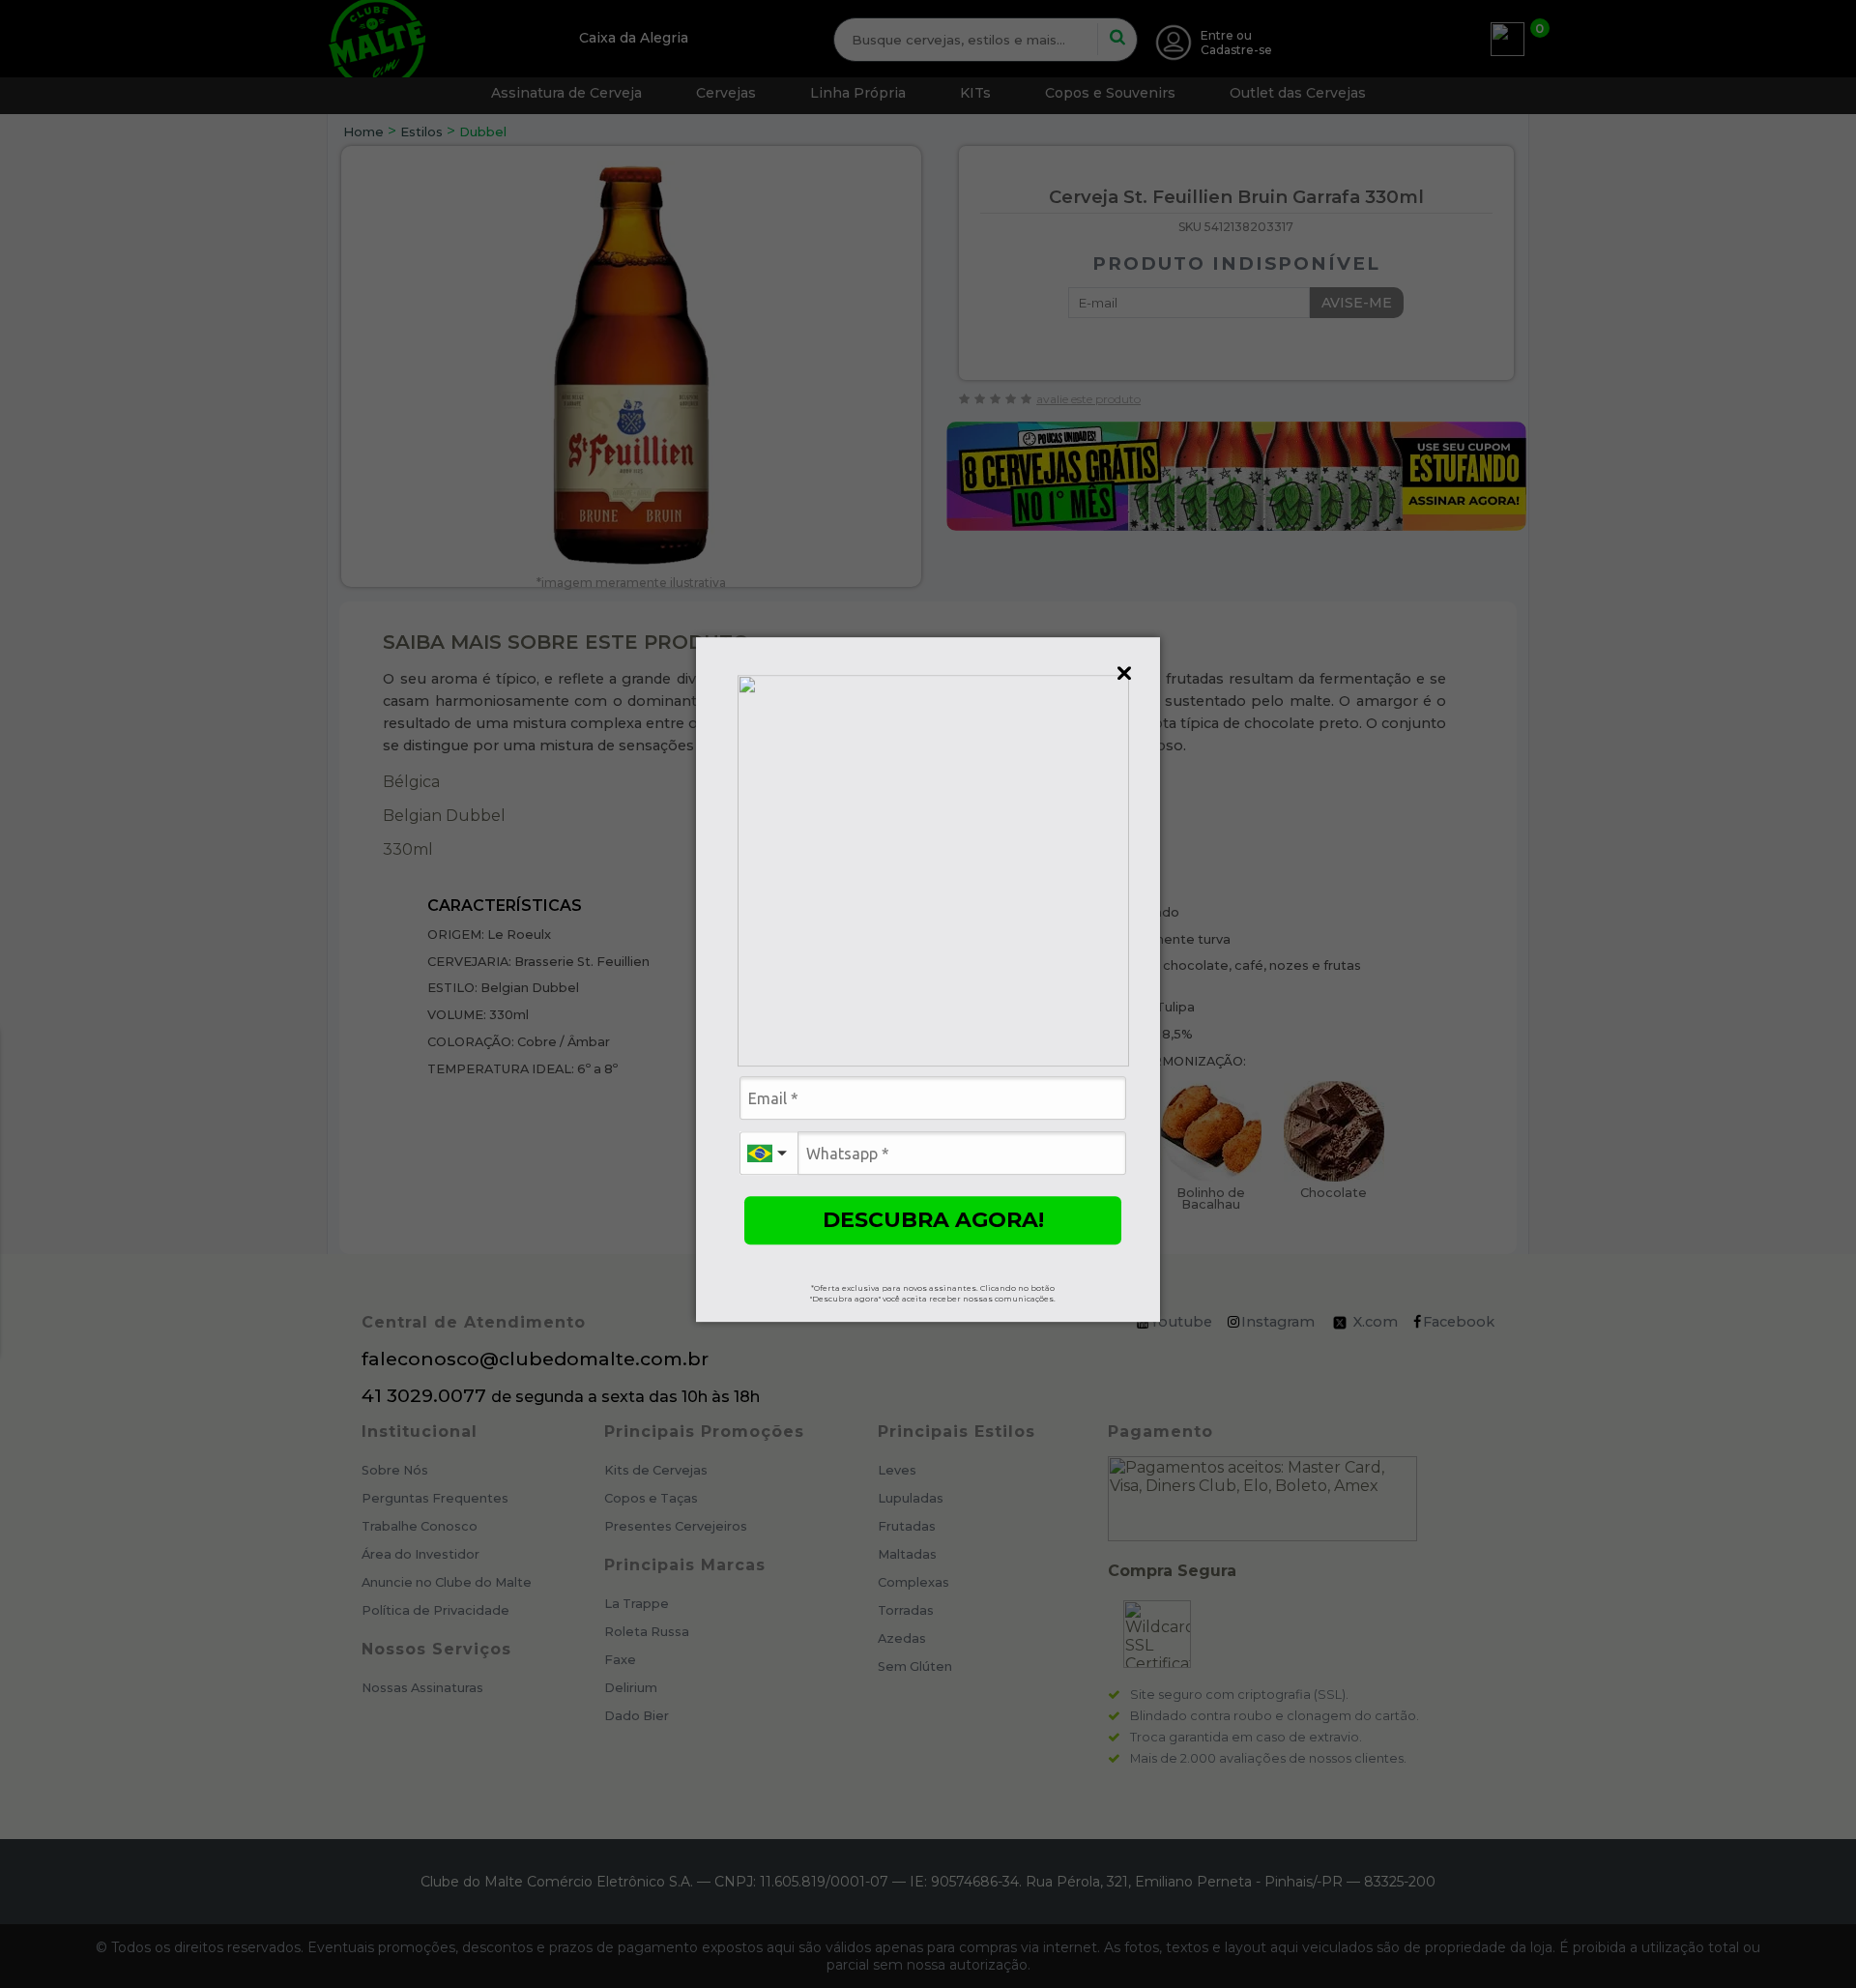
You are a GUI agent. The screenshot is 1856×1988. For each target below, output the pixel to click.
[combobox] (768, 1153)
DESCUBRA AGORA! (933, 1220)
